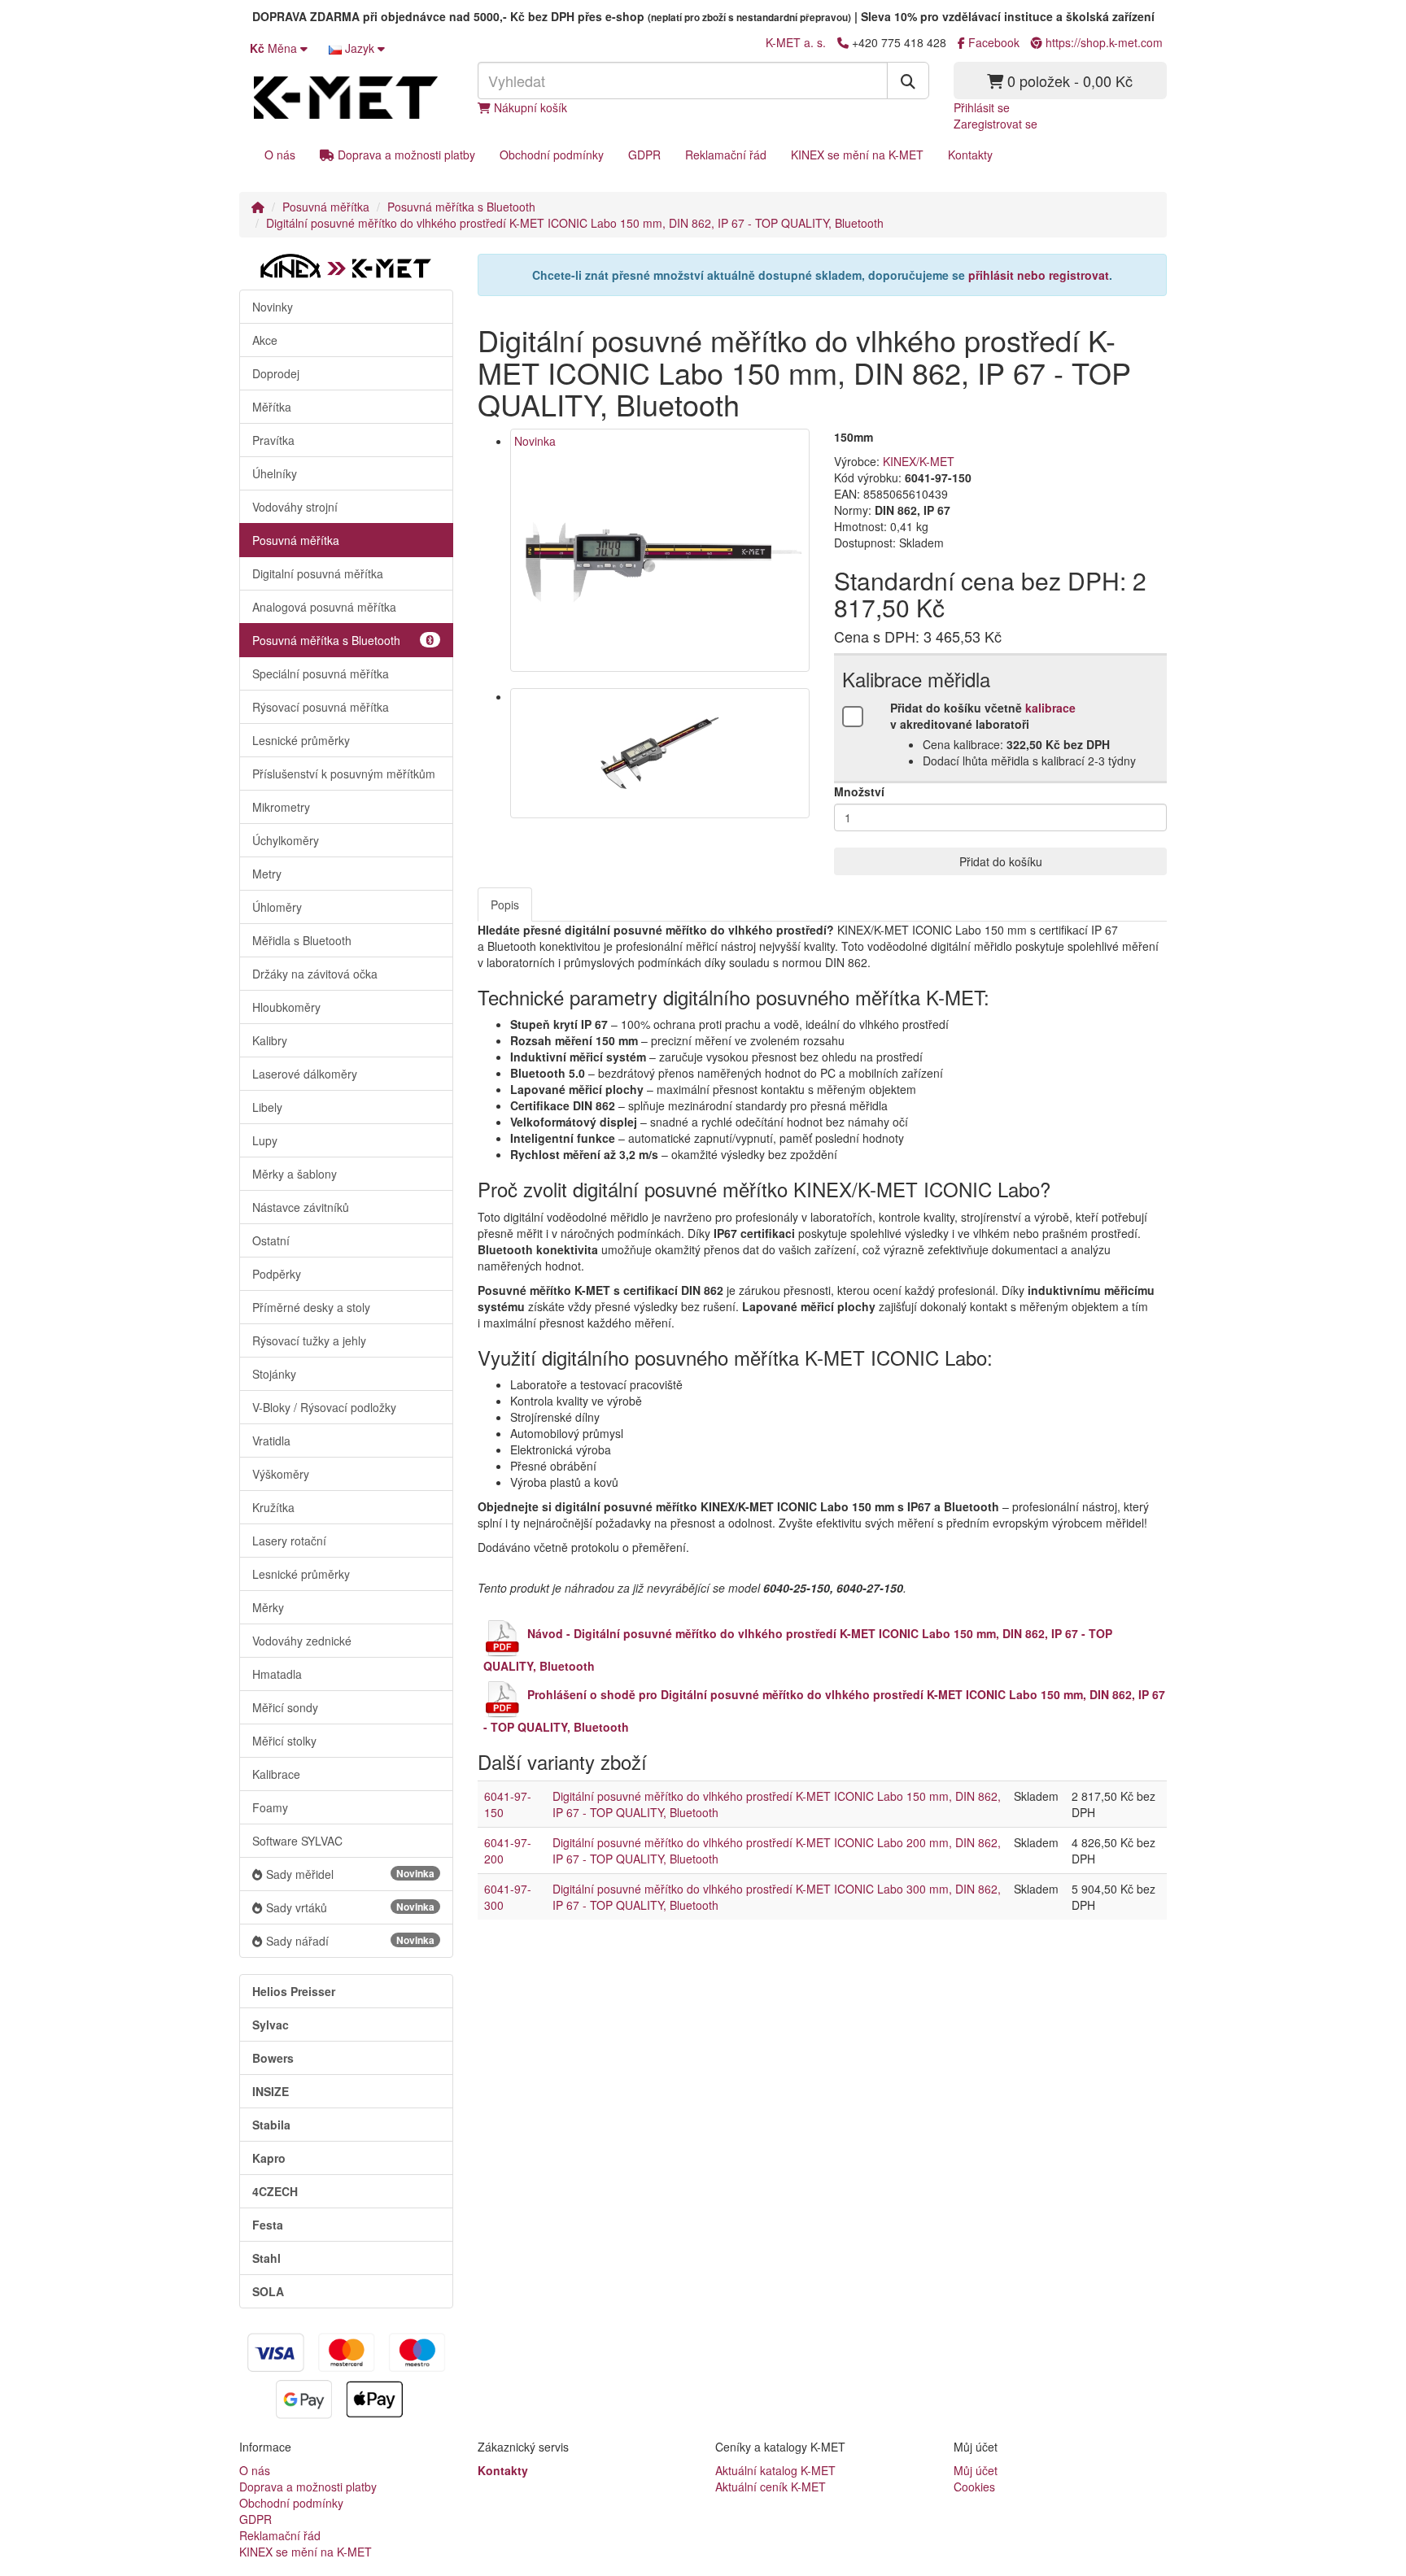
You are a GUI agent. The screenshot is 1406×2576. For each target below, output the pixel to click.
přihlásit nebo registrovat (1039, 275)
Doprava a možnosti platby (405, 155)
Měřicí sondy (285, 1707)
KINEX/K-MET (919, 461)
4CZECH (275, 2191)
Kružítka (273, 1507)
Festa (268, 2225)
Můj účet (976, 2470)
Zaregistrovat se (996, 124)
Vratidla (271, 1441)
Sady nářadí (350, 1941)
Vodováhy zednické (302, 1641)
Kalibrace (276, 1774)
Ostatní (271, 1240)
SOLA (268, 2291)
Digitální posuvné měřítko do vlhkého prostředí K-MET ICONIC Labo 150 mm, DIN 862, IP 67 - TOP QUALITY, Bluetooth (575, 223)
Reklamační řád (726, 155)
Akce (265, 340)
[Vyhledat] (908, 81)
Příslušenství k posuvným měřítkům (344, 774)
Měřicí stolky (284, 1741)
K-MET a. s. (796, 42)
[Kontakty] (843, 42)
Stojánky (274, 1374)
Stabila (271, 2125)
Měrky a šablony (295, 1174)
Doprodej (276, 373)
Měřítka (272, 407)
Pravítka (273, 440)
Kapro (269, 2158)
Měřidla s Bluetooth (302, 940)
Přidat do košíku (1001, 861)
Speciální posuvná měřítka (321, 673)
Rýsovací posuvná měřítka (321, 707)
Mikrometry (281, 807)
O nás (280, 155)
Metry (267, 874)
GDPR (644, 155)
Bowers (273, 2058)
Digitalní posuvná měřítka (318, 573)
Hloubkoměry (286, 1007)
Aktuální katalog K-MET (775, 2470)
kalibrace (1050, 708)
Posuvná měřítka (326, 207)
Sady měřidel (350, 1874)
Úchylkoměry (286, 840)
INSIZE (271, 2091)
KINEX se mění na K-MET (857, 155)
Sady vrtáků (350, 1907)
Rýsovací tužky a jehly (309, 1340)
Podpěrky (277, 1274)
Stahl (266, 2258)
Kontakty (970, 155)
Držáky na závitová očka (315, 974)
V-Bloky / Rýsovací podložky (324, 1407)
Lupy (265, 1140)
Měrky (268, 1607)
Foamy (270, 1807)
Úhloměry (277, 907)
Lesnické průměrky (301, 740)
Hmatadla (277, 1674)
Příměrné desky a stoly (311, 1307)
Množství (859, 791)
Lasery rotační (289, 1541)
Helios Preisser (294, 1991)
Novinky (273, 307)
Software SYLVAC (297, 1841)
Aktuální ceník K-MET (771, 2487)
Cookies (974, 2487)
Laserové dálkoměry (305, 1074)
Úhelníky (275, 473)
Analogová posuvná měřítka (324, 607)
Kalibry (270, 1040)
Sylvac (271, 2025)
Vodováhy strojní (295, 507)
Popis (505, 904)
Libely (267, 1107)
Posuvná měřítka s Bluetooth (461, 207)
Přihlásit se (982, 107)
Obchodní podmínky (552, 155)
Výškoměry (281, 1474)
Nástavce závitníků (301, 1207)
